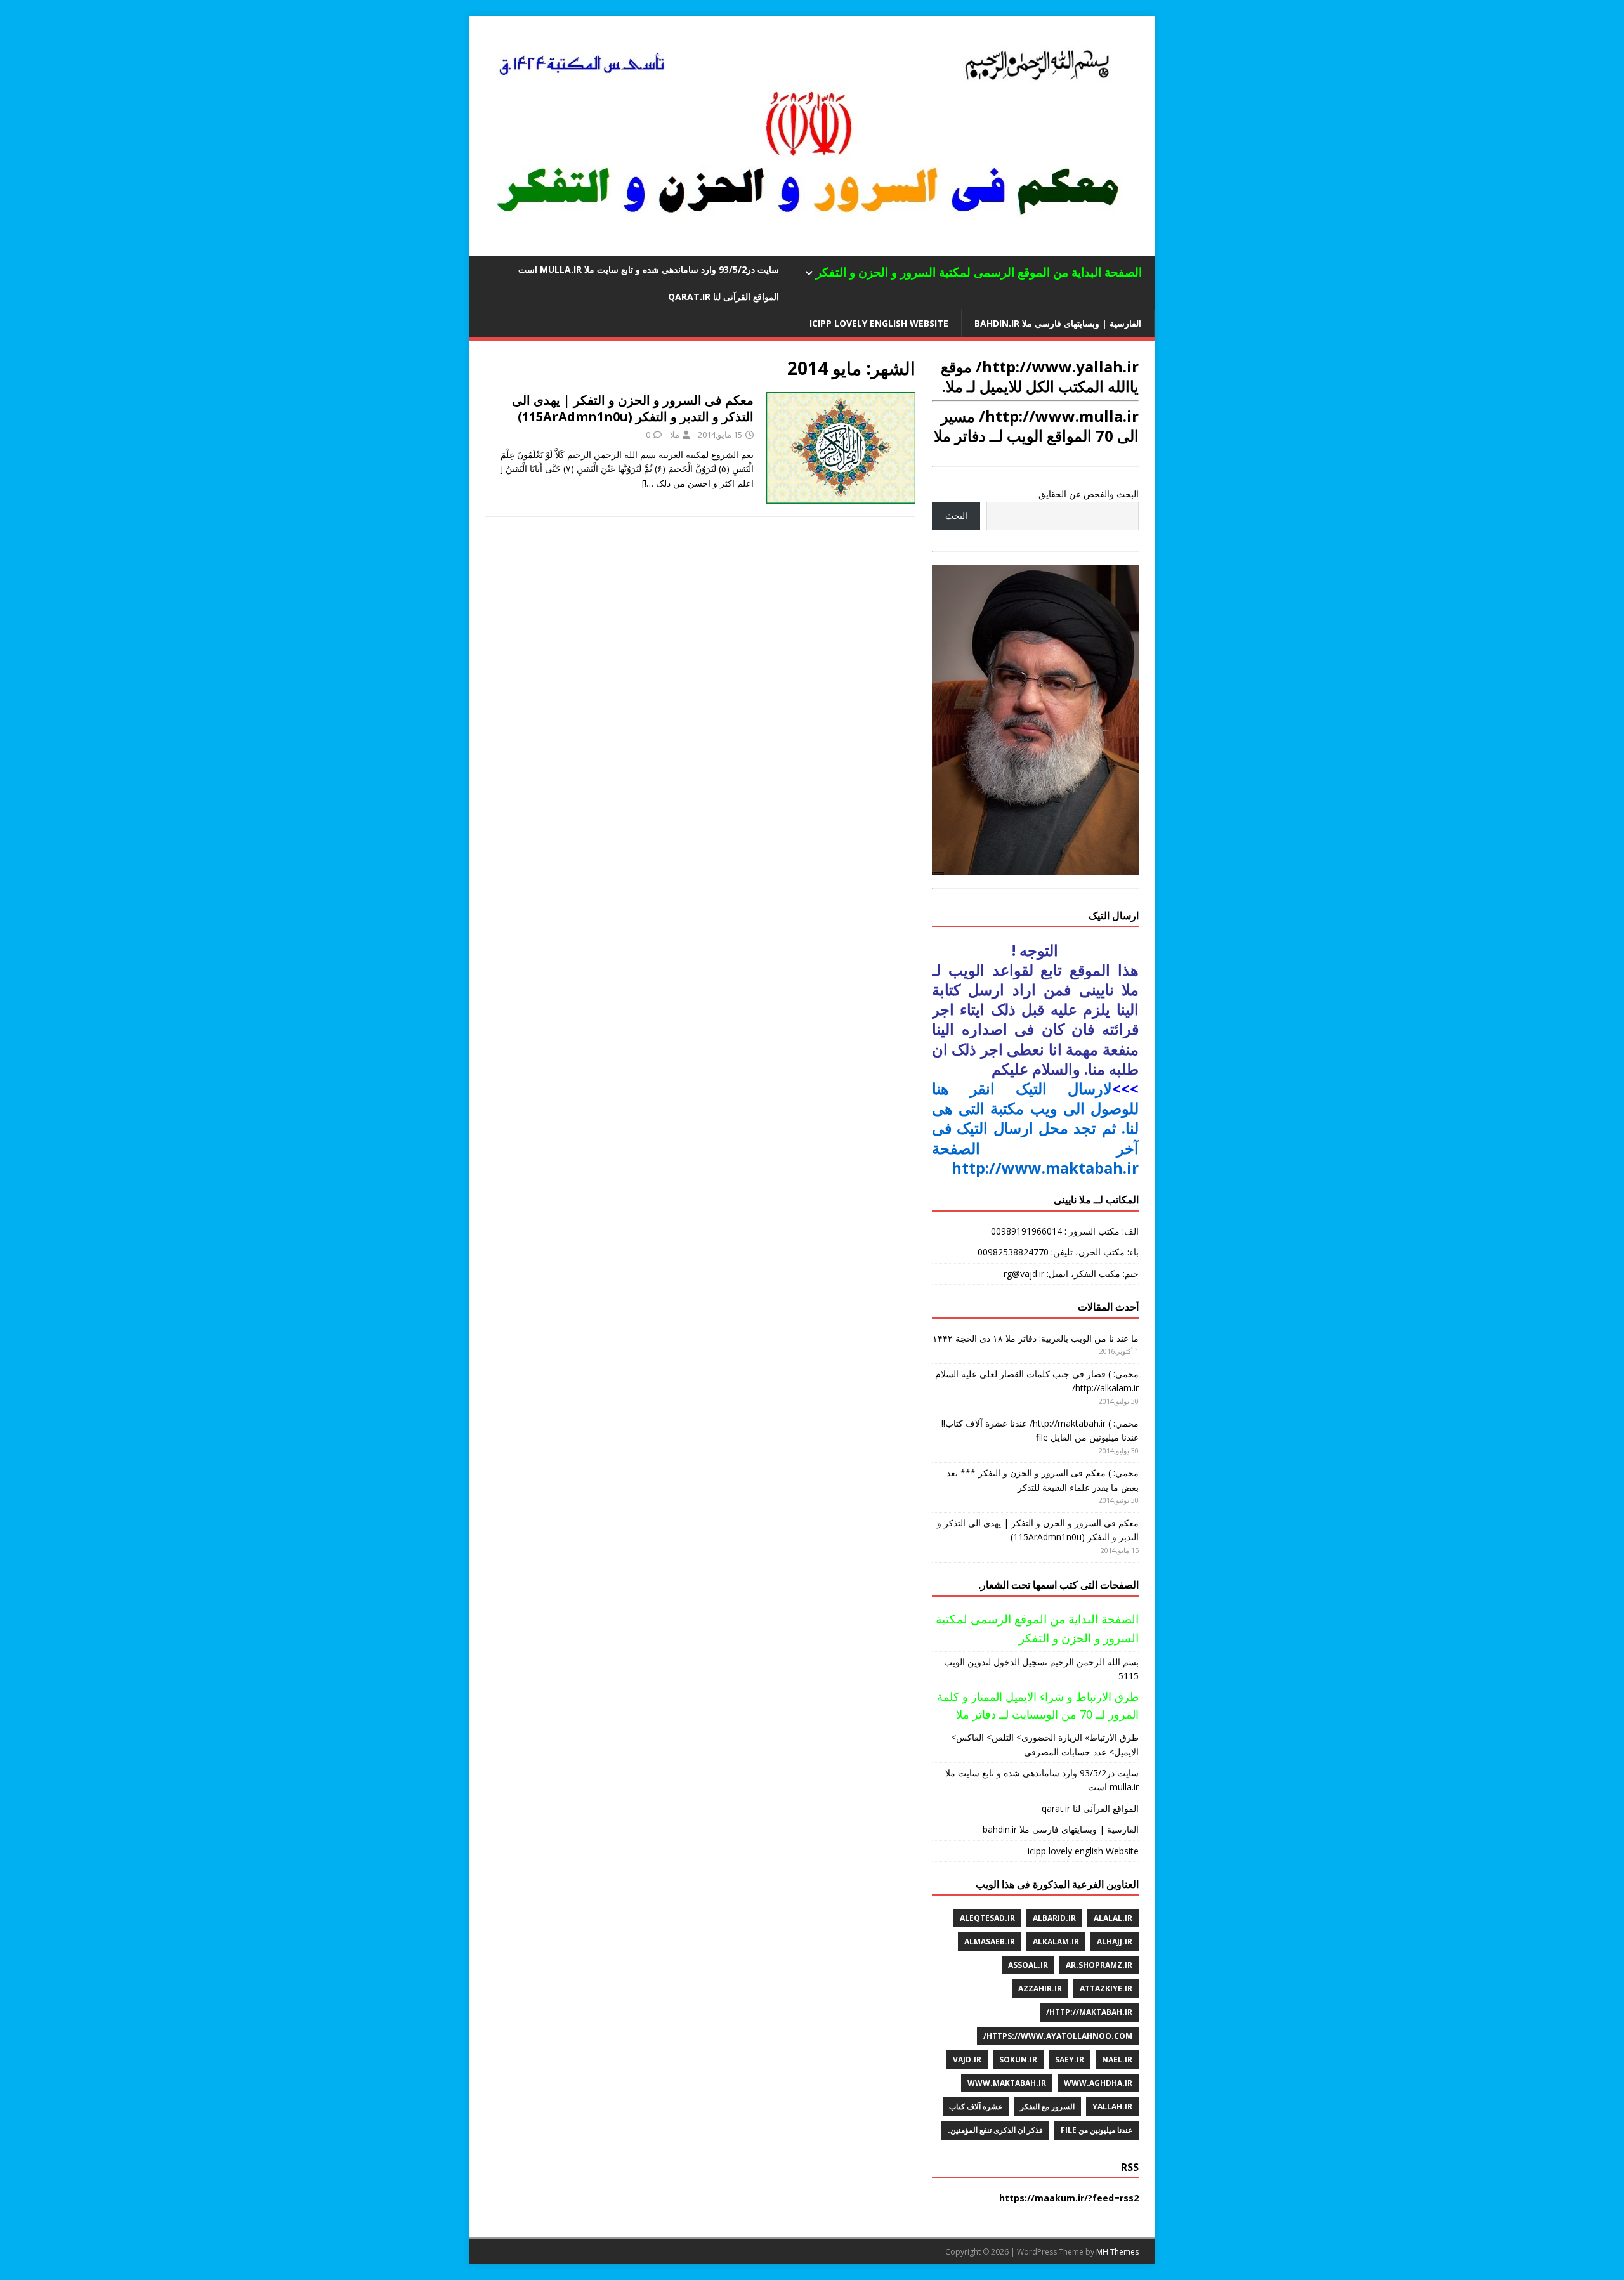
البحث (956, 515)
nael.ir (1117, 2060)
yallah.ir (1112, 2106)
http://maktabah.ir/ (1089, 2012)
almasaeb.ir (990, 1942)
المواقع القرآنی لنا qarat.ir (724, 297)
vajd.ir (967, 2060)
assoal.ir (1028, 1965)
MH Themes (1117, 2252)
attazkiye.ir (1106, 1988)
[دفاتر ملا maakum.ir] (812, 249)
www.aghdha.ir (1098, 2083)
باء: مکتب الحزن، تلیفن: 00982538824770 (1058, 1252)
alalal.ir (1113, 1918)
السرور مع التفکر (1047, 2106)
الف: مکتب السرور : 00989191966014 (1065, 1231)
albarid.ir (1054, 1918)
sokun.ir (1018, 2060)
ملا (675, 435)
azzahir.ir (1040, 1988)
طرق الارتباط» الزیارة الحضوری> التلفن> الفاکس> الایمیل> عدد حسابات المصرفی (1045, 1744)
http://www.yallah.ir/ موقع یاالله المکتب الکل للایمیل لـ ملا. (1040, 376)
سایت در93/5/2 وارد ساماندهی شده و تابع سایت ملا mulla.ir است (649, 269)
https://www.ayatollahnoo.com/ (1058, 2036)
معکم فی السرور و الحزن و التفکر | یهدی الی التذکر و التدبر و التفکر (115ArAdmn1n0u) (633, 408)
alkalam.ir (1056, 1942)
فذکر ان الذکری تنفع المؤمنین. (995, 2130)
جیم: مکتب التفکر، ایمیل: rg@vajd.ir (1071, 1274)
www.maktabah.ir (1007, 2083)
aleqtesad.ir (987, 1918)
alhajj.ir (1115, 1942)
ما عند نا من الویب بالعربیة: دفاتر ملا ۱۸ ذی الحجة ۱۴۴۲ (1036, 1338)
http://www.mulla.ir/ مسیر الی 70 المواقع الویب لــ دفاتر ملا (1036, 426)
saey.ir (1070, 2060)
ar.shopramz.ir (1099, 1965)
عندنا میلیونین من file (1097, 2130)
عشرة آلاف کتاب (976, 2106)
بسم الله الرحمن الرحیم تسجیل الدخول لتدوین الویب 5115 (1041, 1669)
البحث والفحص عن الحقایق (1089, 494)
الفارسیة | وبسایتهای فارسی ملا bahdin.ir (1058, 323)
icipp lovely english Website (879, 323)
